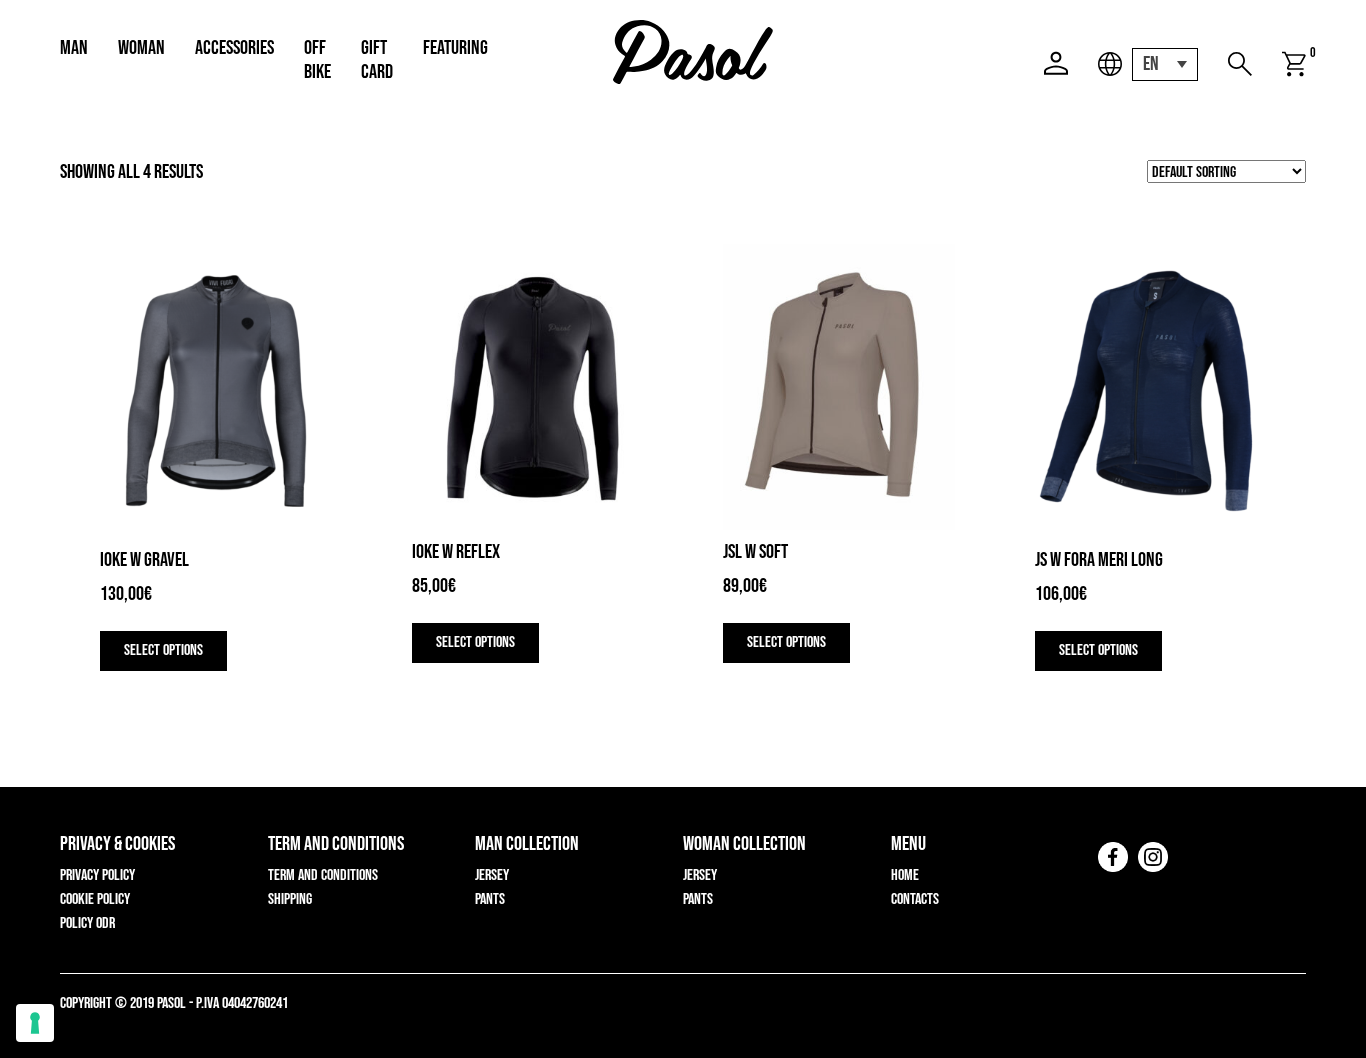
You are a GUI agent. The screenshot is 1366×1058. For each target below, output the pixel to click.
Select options (163, 650)
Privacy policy (97, 875)
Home (905, 875)
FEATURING (455, 48)
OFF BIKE (317, 60)
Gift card (377, 60)
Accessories (234, 48)
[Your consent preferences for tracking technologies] (35, 1023)
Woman (141, 48)
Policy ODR (87, 923)
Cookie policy (95, 899)
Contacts (915, 899)
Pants (490, 899)
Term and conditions (323, 875)
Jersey (492, 875)
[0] (1294, 64)
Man (74, 48)
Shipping (290, 899)
